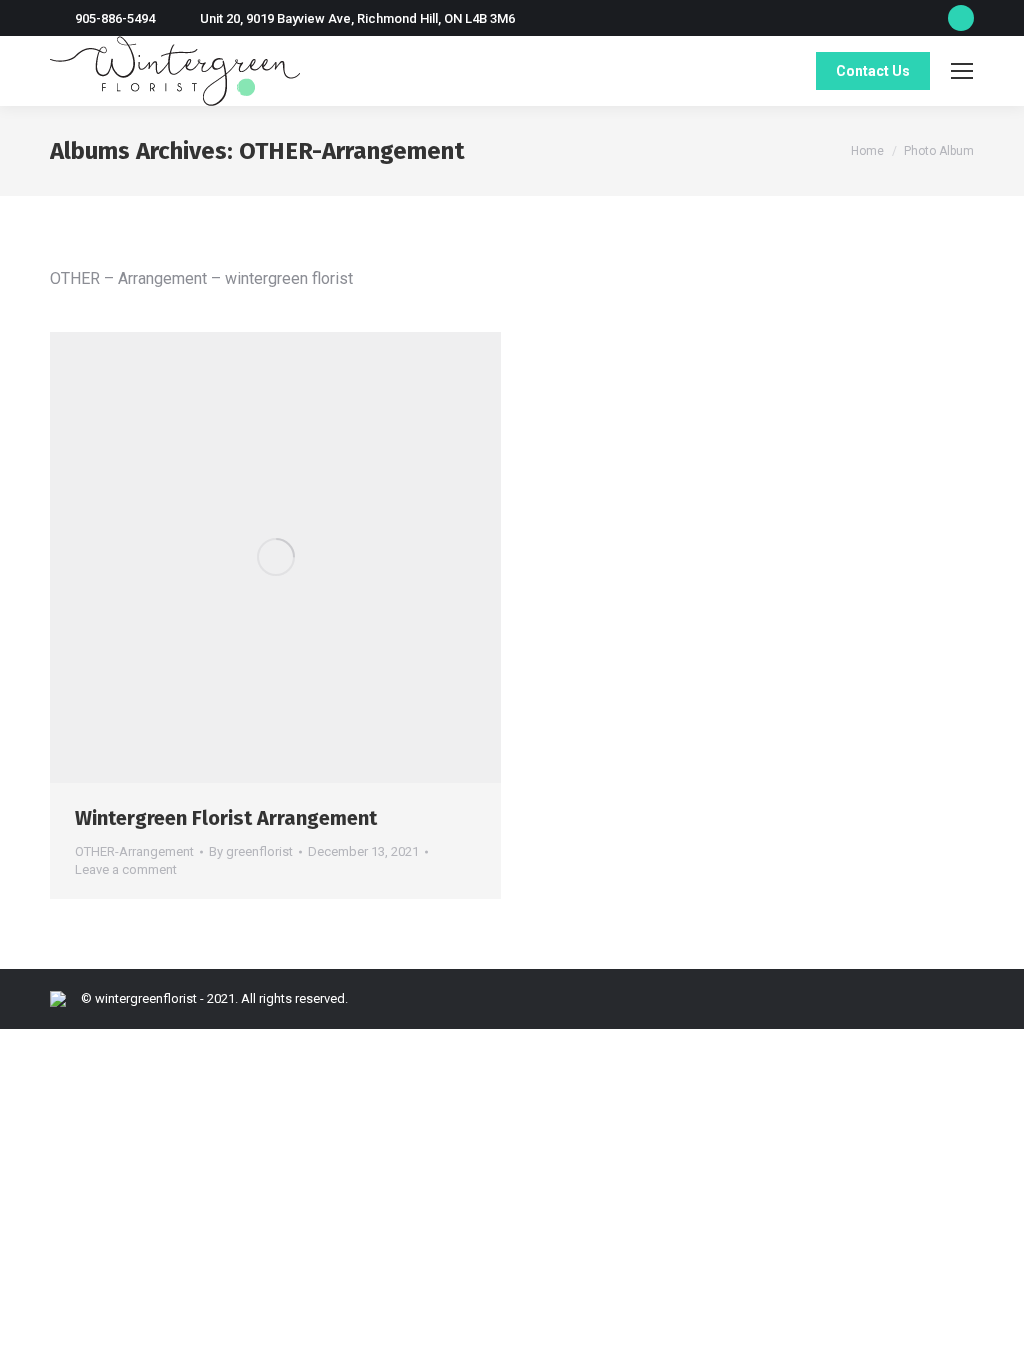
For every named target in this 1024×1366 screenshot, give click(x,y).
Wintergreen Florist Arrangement (226, 818)
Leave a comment (126, 869)
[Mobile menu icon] (962, 71)
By (251, 851)
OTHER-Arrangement (134, 851)
